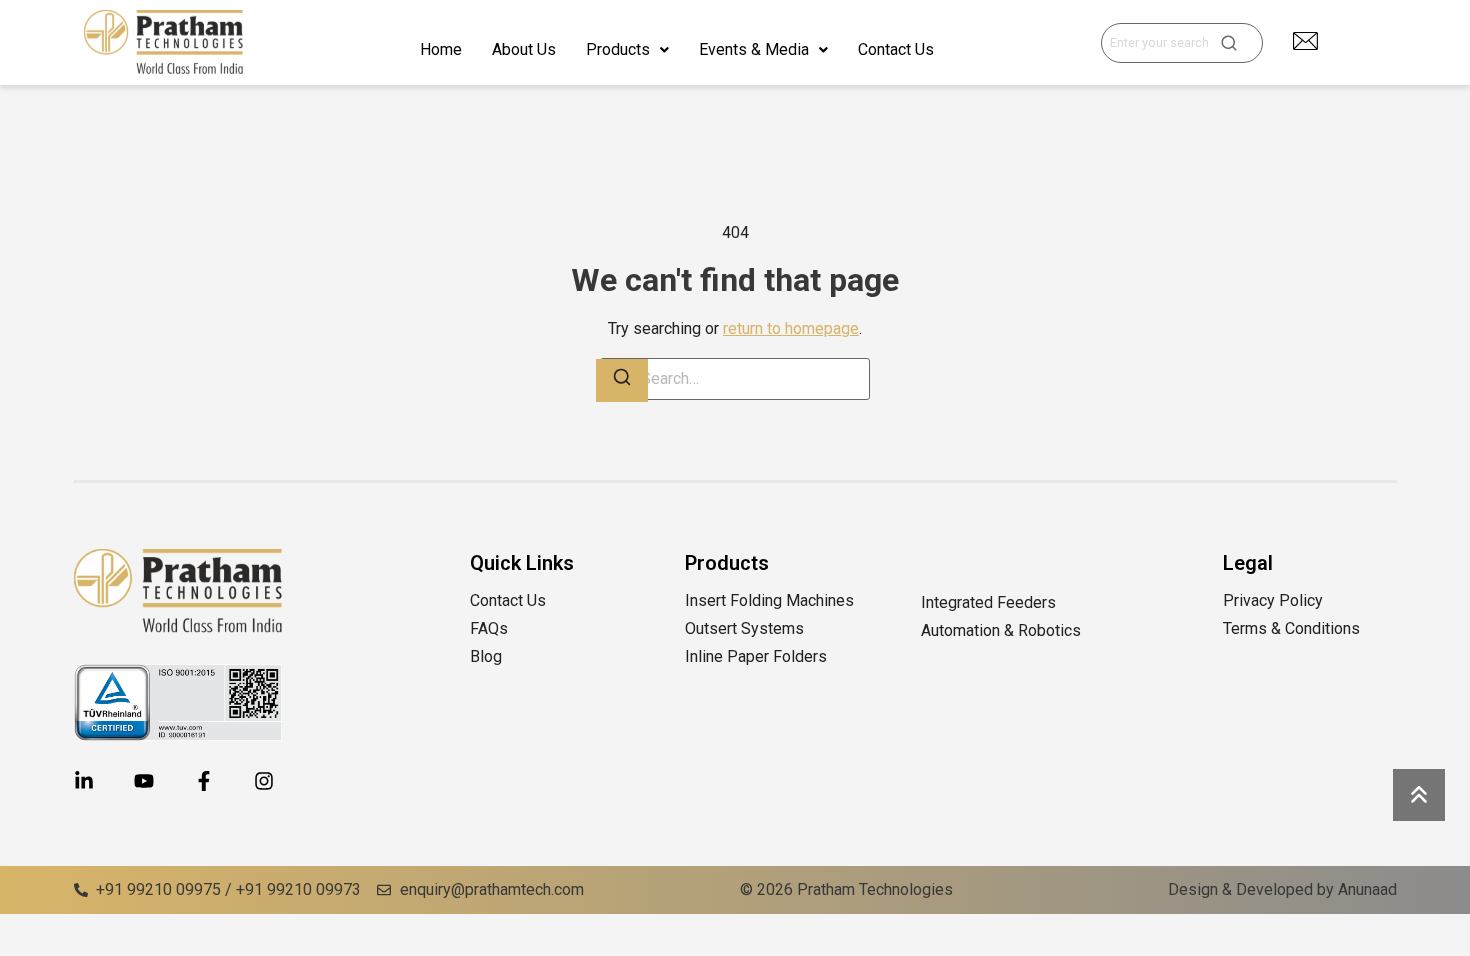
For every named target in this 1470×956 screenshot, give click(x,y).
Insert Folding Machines (769, 600)
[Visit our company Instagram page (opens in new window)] (264, 781)
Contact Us (896, 49)
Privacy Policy (1273, 600)
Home (441, 49)
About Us (524, 49)
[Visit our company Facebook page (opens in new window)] (204, 781)
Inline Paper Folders (758, 656)
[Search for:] (735, 379)
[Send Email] (1305, 41)
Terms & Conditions (1291, 628)
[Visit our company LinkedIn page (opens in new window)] (84, 781)
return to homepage (791, 328)
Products (618, 49)
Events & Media (754, 49)
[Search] (622, 380)
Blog (486, 656)
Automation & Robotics (1003, 630)
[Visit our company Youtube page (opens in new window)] (144, 781)
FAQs (489, 628)
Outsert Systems (744, 628)
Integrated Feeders (988, 602)
